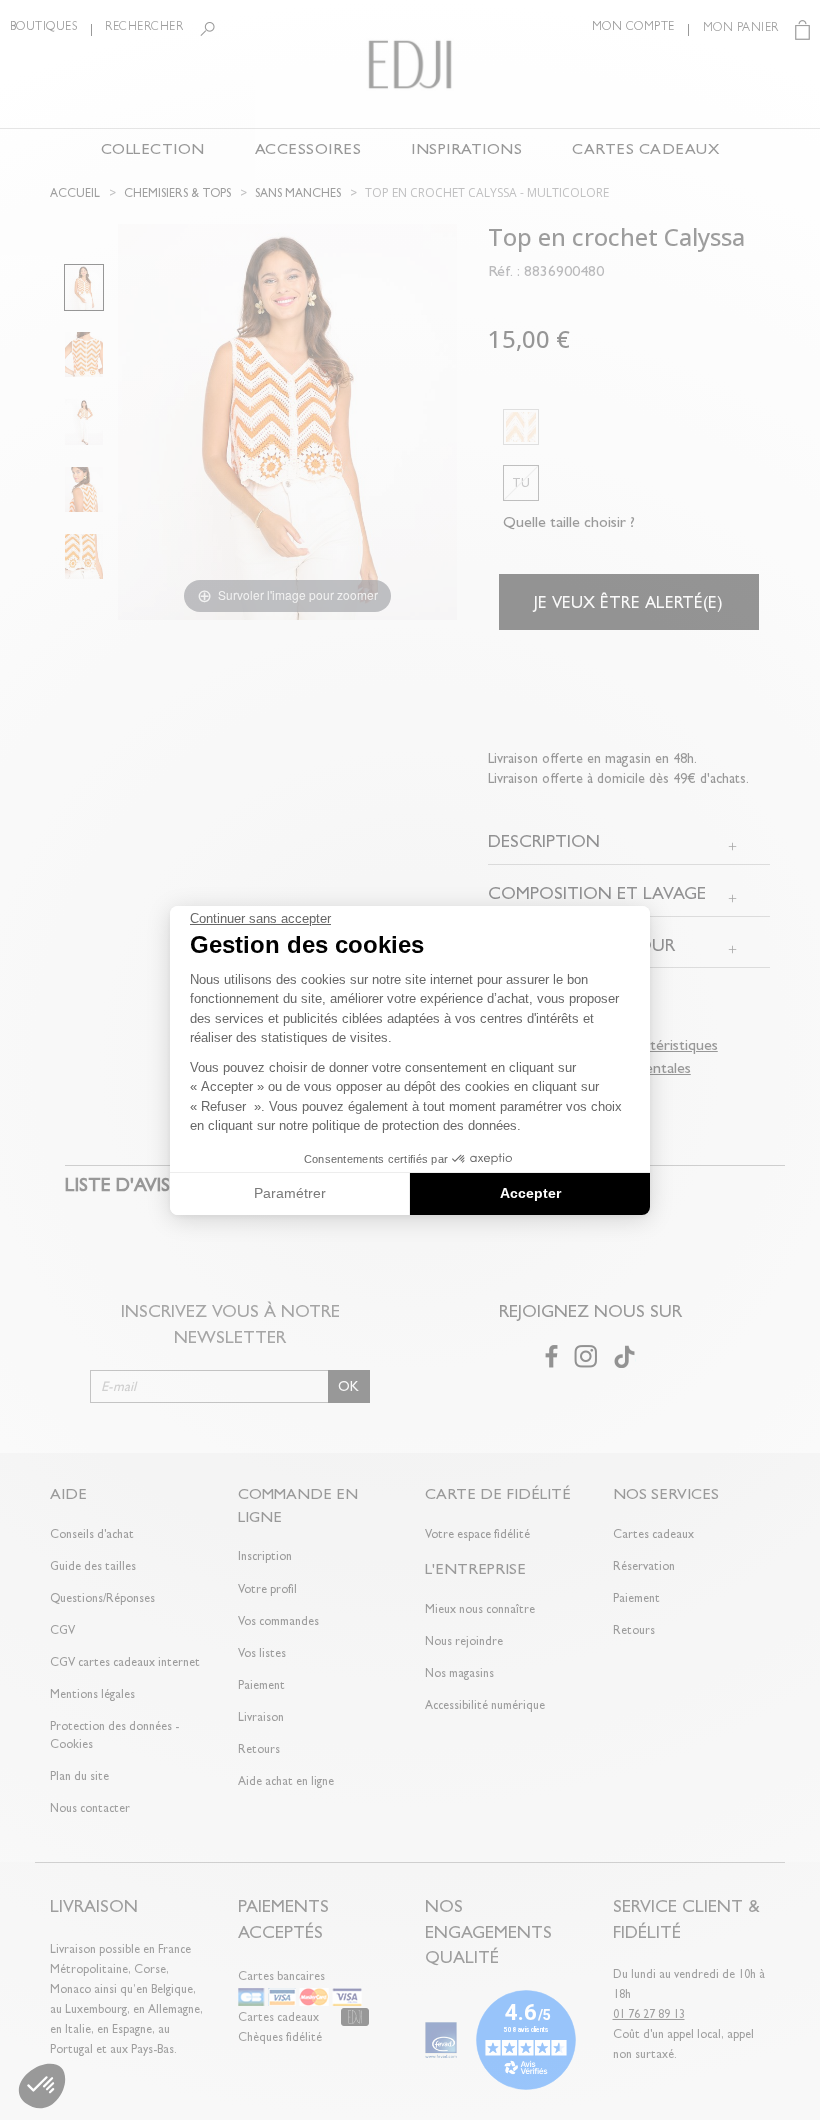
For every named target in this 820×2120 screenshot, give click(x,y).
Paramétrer (290, 1193)
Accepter (530, 1193)
